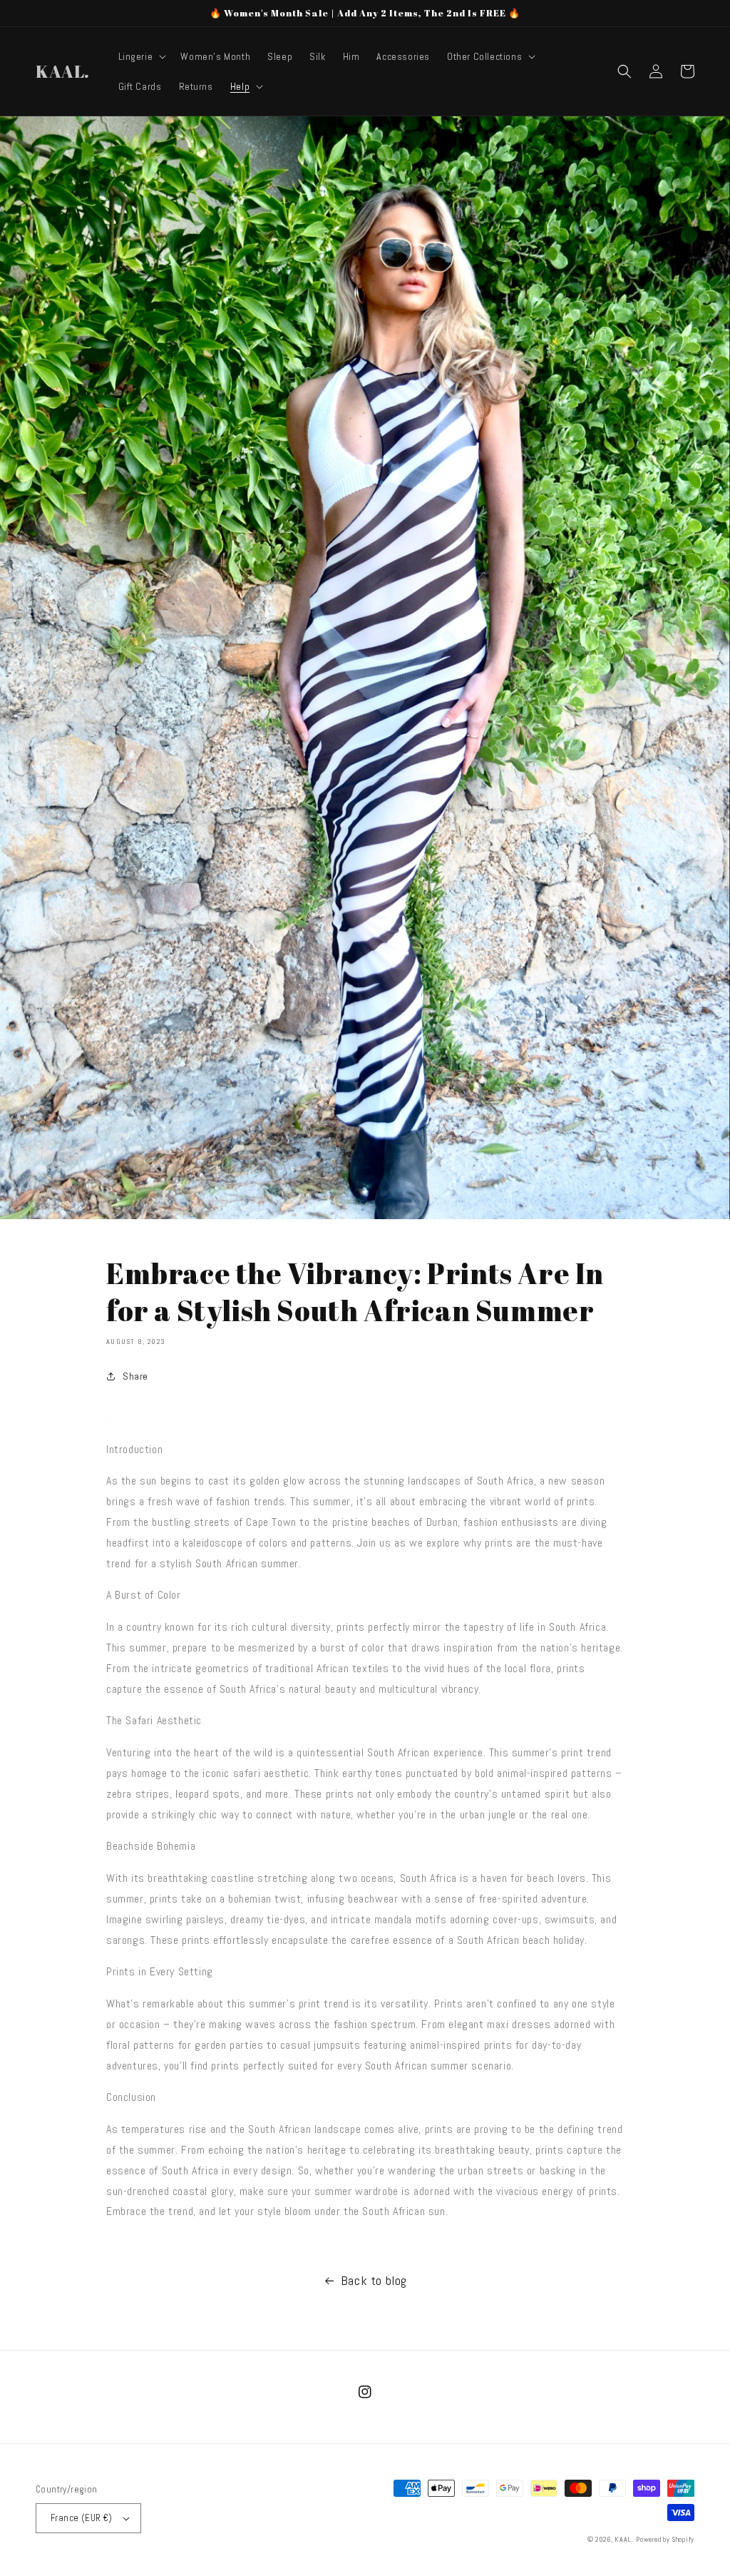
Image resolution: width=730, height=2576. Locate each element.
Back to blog (374, 2280)
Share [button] (135, 1376)
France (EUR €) (82, 2518)
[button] (141, 56)
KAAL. (624, 2539)
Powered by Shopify (665, 2539)
